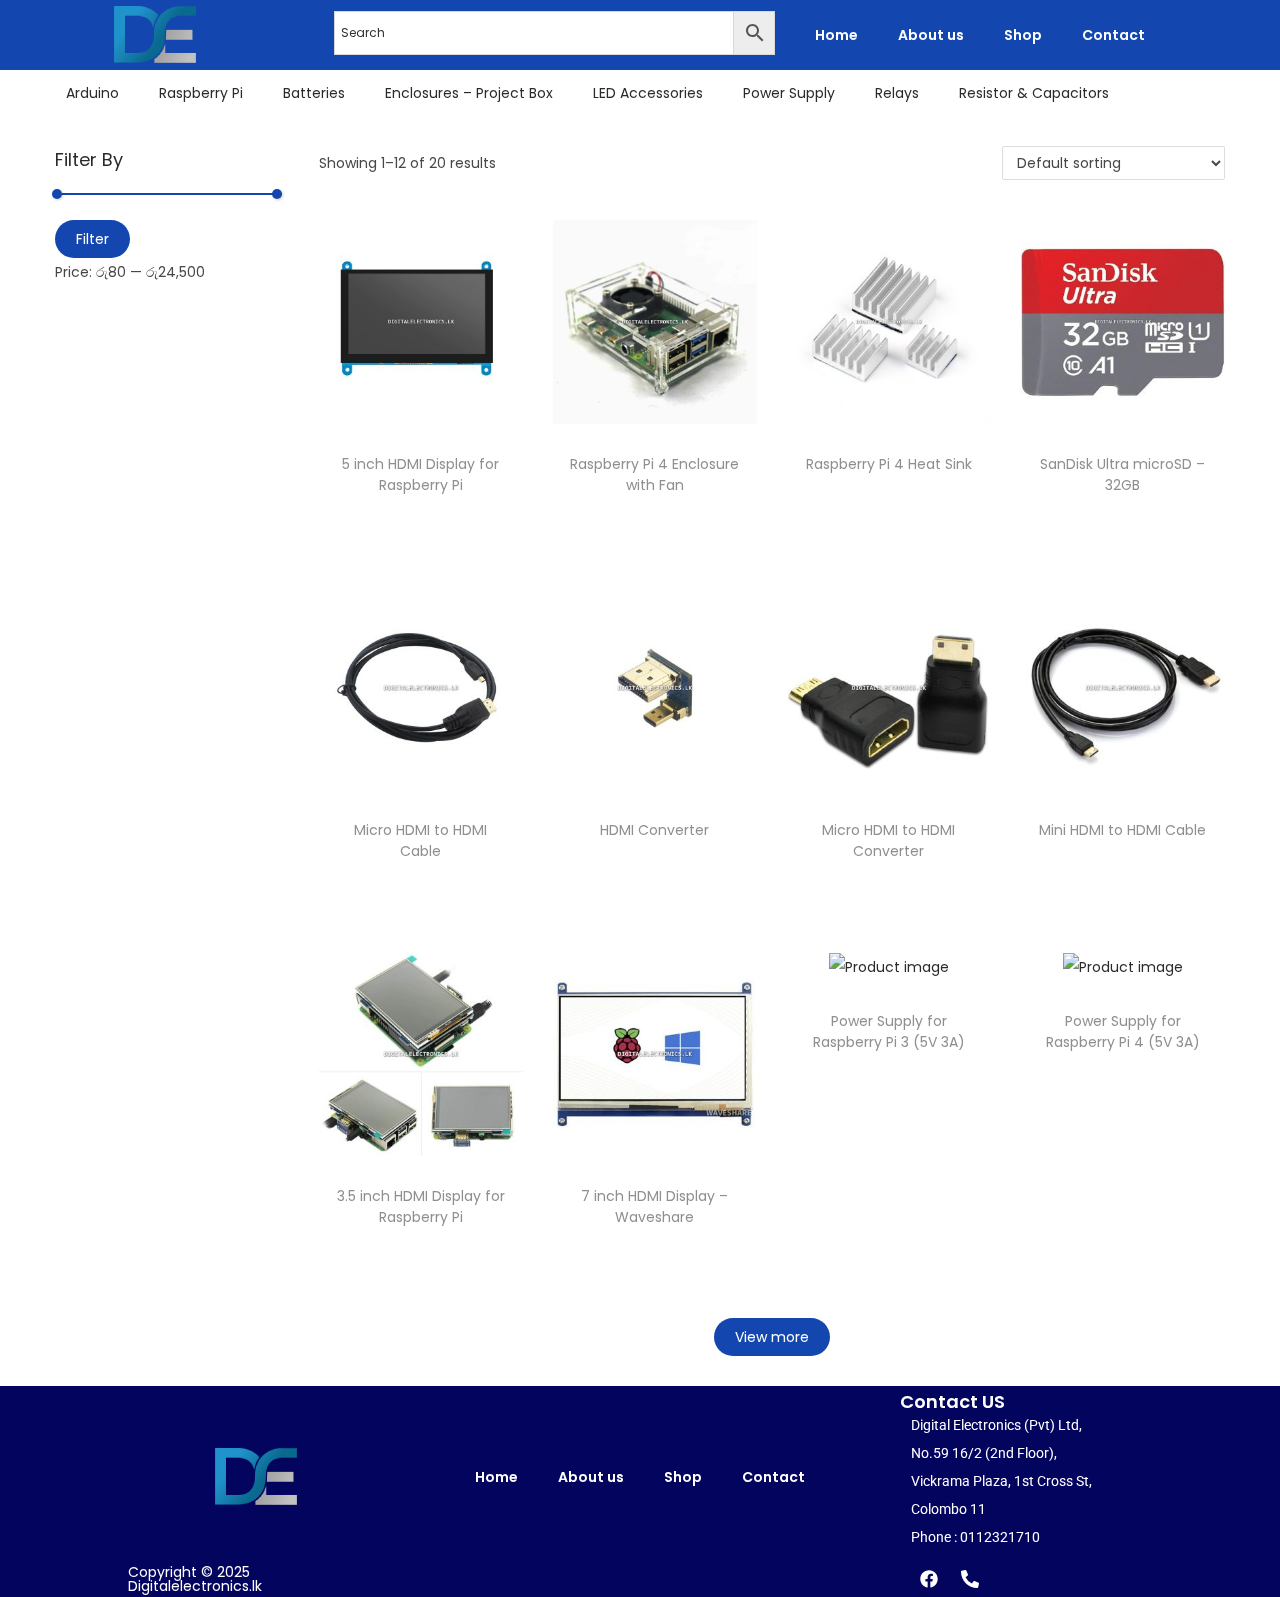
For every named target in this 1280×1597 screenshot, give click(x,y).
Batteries (314, 93)
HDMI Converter (654, 830)
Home (836, 35)
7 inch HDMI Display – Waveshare (654, 1206)
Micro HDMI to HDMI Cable (420, 840)
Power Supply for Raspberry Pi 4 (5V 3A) (1123, 1031)
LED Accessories (648, 93)
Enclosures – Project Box (469, 93)
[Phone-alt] (970, 1579)
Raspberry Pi (201, 93)
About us (931, 35)
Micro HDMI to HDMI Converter (888, 840)
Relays (897, 93)
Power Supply (789, 93)
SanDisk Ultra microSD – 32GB (1122, 474)
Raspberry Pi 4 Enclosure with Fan (654, 474)
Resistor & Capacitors (1034, 93)
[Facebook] (929, 1579)
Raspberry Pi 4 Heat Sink (889, 464)
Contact (1113, 35)
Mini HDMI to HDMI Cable (1122, 830)
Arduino (92, 93)
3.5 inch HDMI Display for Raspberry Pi (421, 1206)
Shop (1023, 35)
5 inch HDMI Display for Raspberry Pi (420, 474)
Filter (92, 239)
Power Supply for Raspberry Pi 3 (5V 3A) (889, 1031)
